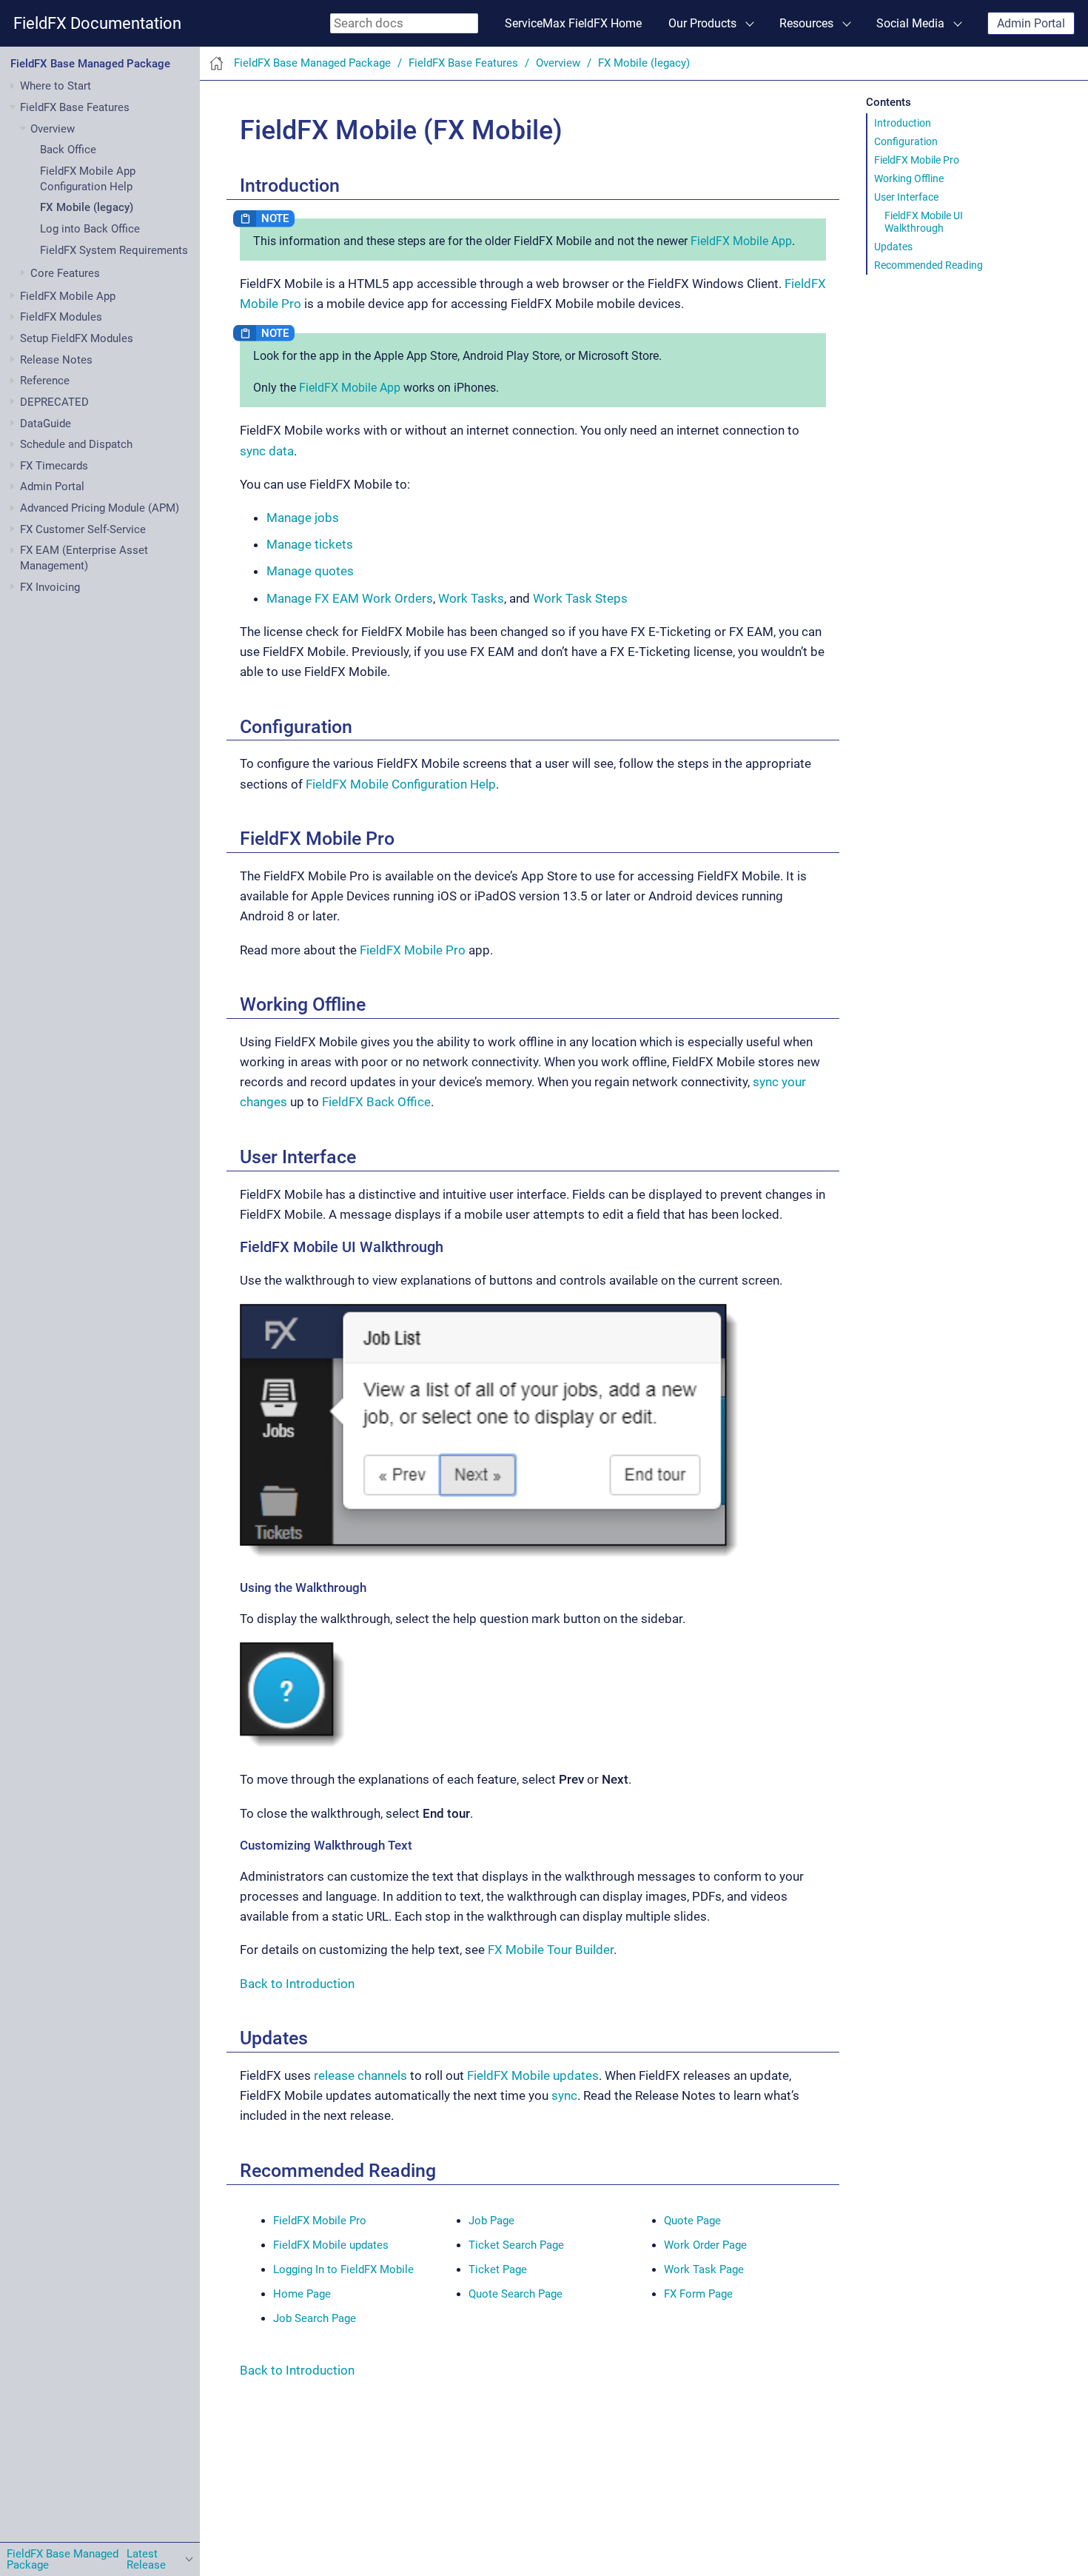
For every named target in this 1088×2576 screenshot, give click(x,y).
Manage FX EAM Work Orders (350, 598)
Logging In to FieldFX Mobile (343, 2269)
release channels (360, 2075)
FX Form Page (698, 2294)
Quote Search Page (516, 2294)
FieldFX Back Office (376, 1102)
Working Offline (909, 178)
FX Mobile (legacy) (87, 208)
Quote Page (692, 2221)
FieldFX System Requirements (114, 250)
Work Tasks (471, 598)
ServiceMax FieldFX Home (573, 23)
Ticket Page (498, 2269)
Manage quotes (310, 571)
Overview (53, 129)
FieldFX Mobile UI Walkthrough (924, 221)
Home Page (302, 2294)
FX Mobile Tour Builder (551, 1950)
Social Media (910, 23)
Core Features (65, 273)
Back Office (68, 150)
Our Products (702, 23)
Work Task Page (704, 2269)
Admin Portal (1031, 23)
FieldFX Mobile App (741, 241)
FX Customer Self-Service (83, 529)
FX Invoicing (50, 587)
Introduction (903, 123)
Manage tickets (310, 544)
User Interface (906, 197)
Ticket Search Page (516, 2245)
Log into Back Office (90, 229)
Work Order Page (705, 2245)
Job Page (491, 2221)
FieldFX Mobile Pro (917, 160)
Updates (893, 247)
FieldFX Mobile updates (533, 2075)
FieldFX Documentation (97, 23)
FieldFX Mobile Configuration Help (401, 784)
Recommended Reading (929, 265)
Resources (806, 23)
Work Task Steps (580, 598)
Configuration (906, 141)
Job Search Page (315, 2318)
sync (564, 2095)
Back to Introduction (297, 1984)
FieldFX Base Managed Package (90, 64)
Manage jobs (303, 518)
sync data (267, 451)
